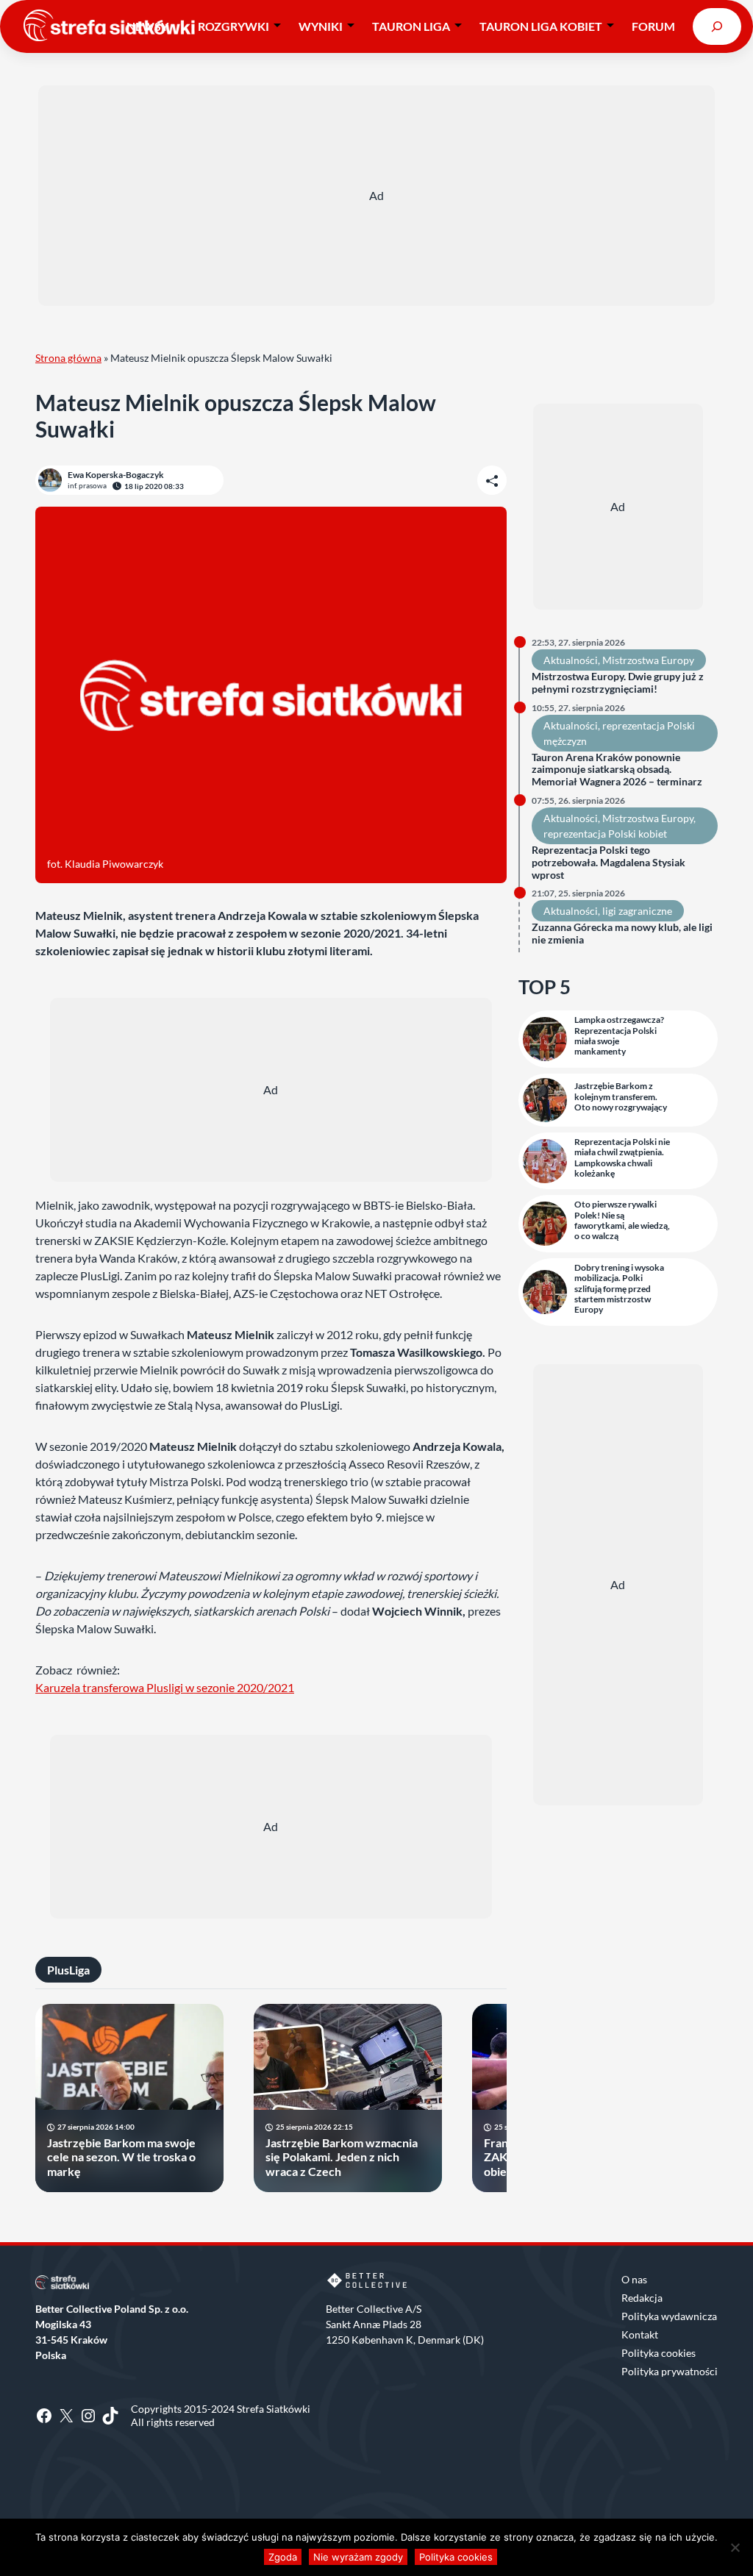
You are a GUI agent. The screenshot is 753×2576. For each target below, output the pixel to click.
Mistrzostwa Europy (648, 660)
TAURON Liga (411, 26)
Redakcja (642, 2298)
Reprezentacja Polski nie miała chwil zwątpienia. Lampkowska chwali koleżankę (622, 1158)
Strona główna (68, 358)
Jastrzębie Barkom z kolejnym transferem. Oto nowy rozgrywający (621, 1097)
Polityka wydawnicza (669, 2316)
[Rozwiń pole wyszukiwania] (717, 26)
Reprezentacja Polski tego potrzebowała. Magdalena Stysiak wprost (609, 863)
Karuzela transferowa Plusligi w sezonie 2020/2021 (165, 1687)
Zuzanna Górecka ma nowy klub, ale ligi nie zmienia (622, 934)
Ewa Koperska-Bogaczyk (116, 475)
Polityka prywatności (670, 2371)
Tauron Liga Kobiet (541, 26)
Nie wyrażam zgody (358, 2557)
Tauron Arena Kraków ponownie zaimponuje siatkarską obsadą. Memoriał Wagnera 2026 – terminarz (617, 770)
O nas (634, 2279)
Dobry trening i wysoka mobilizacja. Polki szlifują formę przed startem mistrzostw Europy (619, 1289)
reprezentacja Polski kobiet (605, 834)
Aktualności (571, 660)
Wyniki (321, 26)
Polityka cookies (659, 2353)
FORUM (653, 26)
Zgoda (283, 2557)
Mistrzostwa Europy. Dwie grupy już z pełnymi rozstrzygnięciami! (618, 683)
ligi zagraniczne (637, 911)
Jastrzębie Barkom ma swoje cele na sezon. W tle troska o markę (121, 2156)
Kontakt (640, 2334)
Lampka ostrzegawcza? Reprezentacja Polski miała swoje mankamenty (619, 1036)
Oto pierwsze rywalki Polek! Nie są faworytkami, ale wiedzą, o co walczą (622, 1220)
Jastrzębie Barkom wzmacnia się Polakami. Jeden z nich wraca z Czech (342, 2156)
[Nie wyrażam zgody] (735, 2547)
